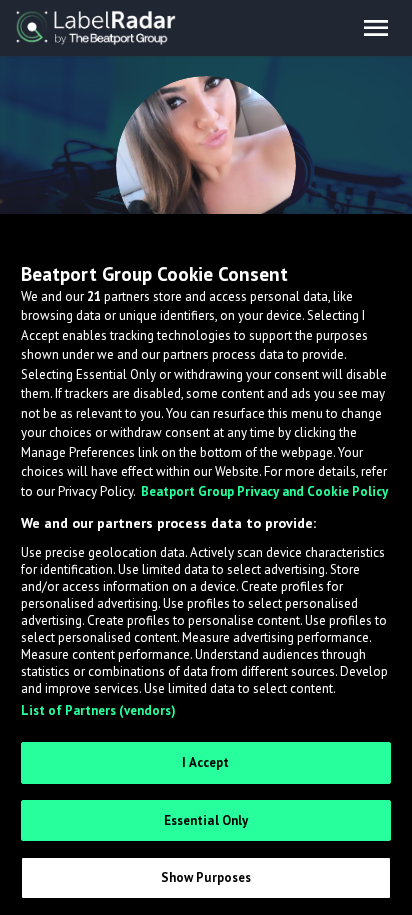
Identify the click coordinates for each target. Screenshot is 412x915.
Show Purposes (206, 877)
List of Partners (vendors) (98, 710)
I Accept (205, 762)
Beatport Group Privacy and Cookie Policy (264, 491)
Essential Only (206, 820)
